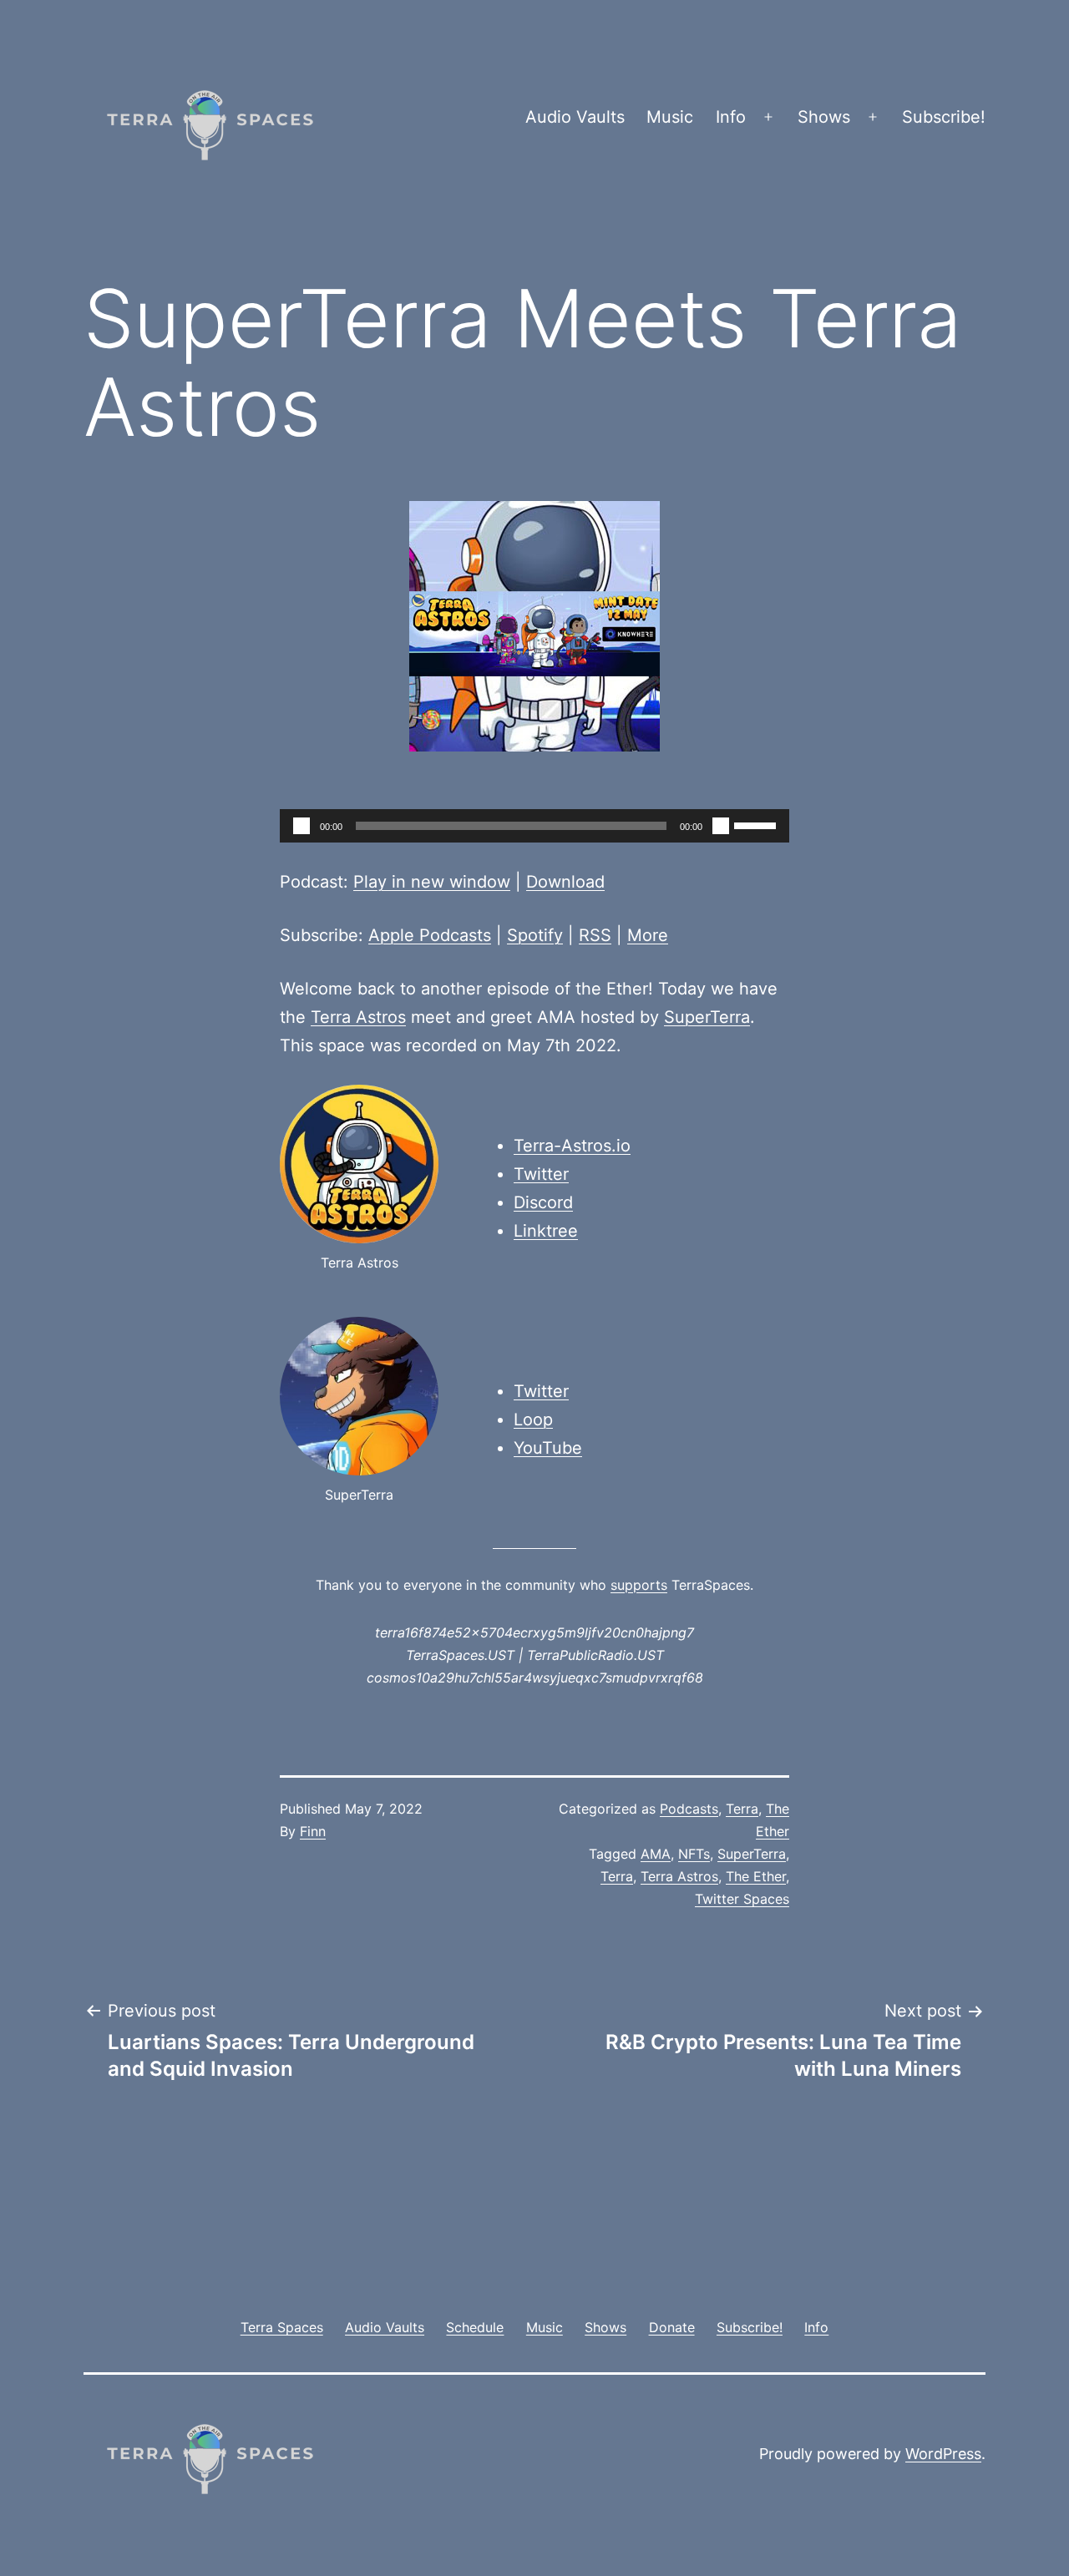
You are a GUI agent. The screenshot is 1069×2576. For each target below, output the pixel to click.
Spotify (535, 935)
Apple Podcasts (430, 935)
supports (639, 1585)
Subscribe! (944, 117)
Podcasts (689, 1809)
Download (565, 882)
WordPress (943, 2454)
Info (731, 117)
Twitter (541, 1174)
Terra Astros (358, 1017)
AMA (656, 1854)
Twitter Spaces (742, 1899)
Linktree (546, 1231)
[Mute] (721, 826)
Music (670, 117)
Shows (824, 117)
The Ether (756, 1876)
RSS (595, 935)
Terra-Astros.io (572, 1146)
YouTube (548, 1448)
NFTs (694, 1854)
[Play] (301, 826)
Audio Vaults (575, 117)
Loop (533, 1420)
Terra (742, 1809)
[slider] (757, 824)
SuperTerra (707, 1017)
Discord (543, 1202)
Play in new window (432, 882)
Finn (313, 1831)
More (648, 935)
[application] (534, 826)
